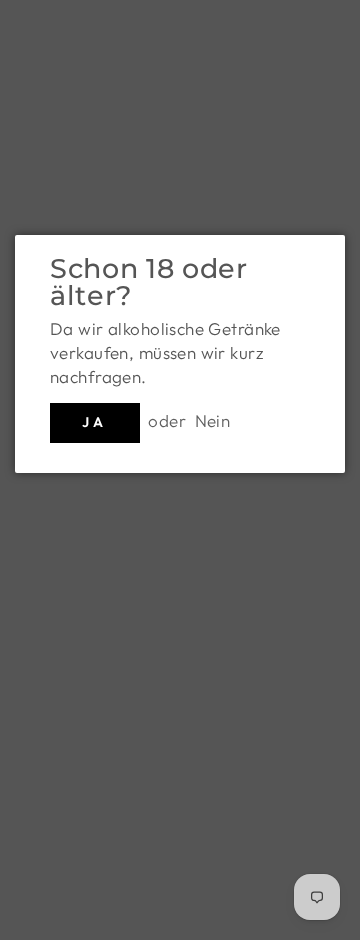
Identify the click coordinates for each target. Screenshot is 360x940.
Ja (94, 422)
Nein (213, 420)
